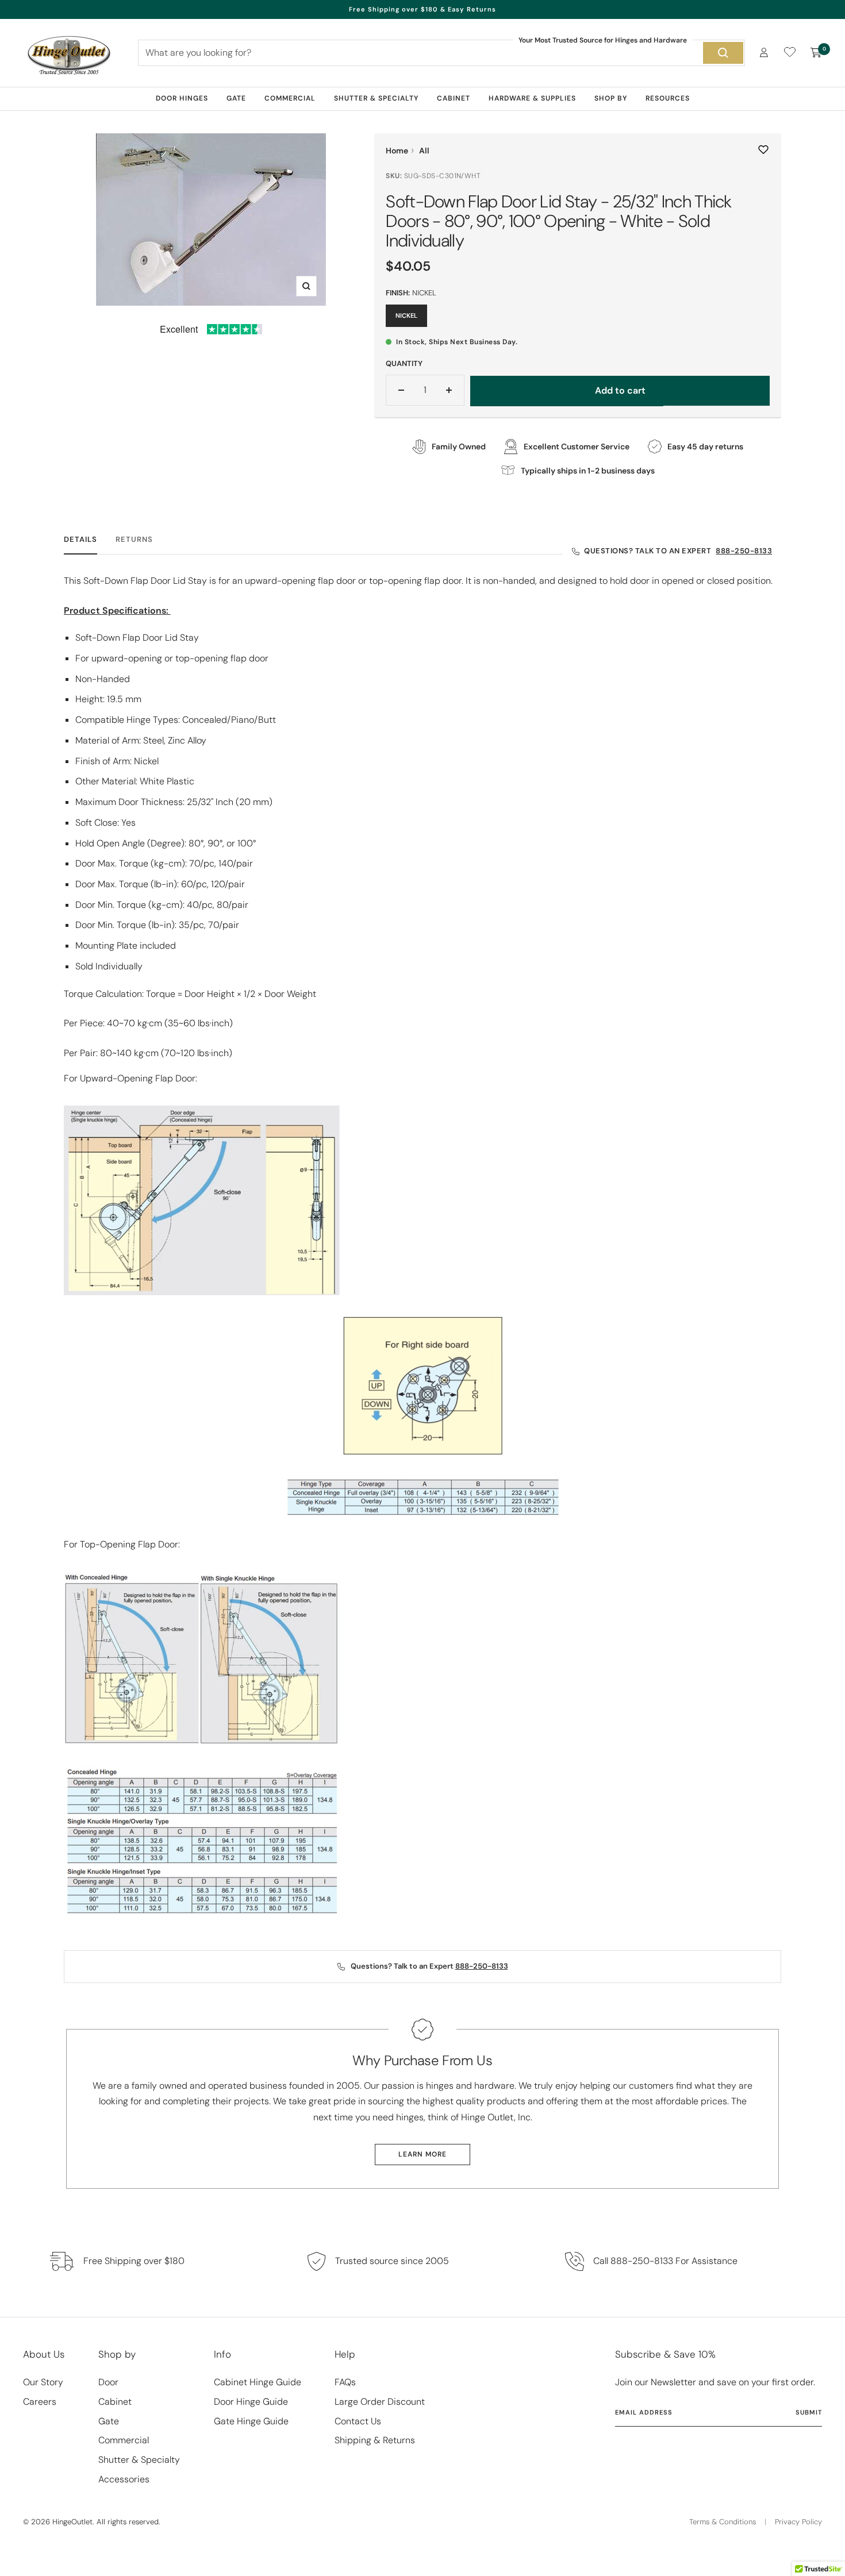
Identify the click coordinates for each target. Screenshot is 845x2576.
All (424, 151)
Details (80, 540)
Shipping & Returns (375, 2440)
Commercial (290, 98)
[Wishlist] (790, 54)
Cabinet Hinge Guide (258, 2382)
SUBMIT (809, 2412)
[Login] (764, 53)
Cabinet (454, 98)
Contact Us (358, 2421)
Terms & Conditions (723, 2522)
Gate (236, 98)
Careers (40, 2402)
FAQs (345, 2382)
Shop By (611, 98)
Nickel (406, 315)
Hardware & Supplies (532, 98)
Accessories (124, 2479)
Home (397, 151)
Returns (134, 540)
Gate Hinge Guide (251, 2421)
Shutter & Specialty (376, 98)
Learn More (422, 2154)
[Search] (723, 53)
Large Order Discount (380, 2402)
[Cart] (816, 53)
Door (108, 2382)
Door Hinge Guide (251, 2402)
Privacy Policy (798, 2522)
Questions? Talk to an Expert (678, 551)
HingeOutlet (72, 2522)
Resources (668, 98)
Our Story (43, 2382)
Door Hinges (182, 98)
